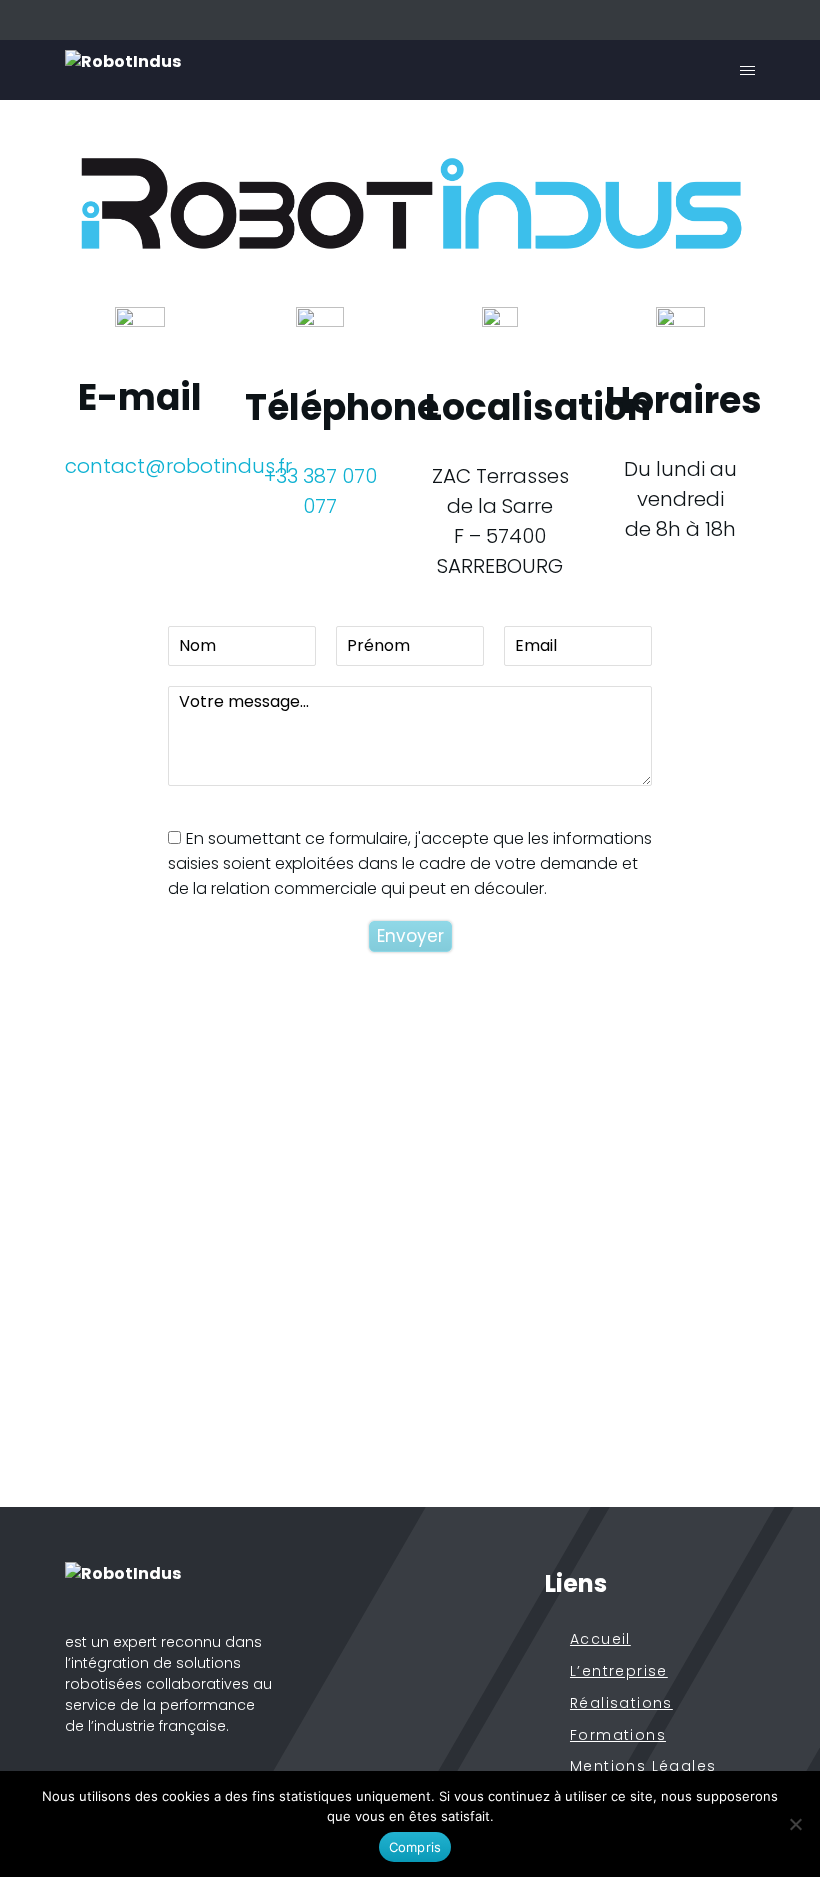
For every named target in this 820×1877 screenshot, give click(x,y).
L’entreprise (619, 1671)
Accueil (600, 1639)
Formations (618, 1735)
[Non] (795, 1824)
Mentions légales (643, 1766)
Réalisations (621, 1703)
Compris (415, 1847)
